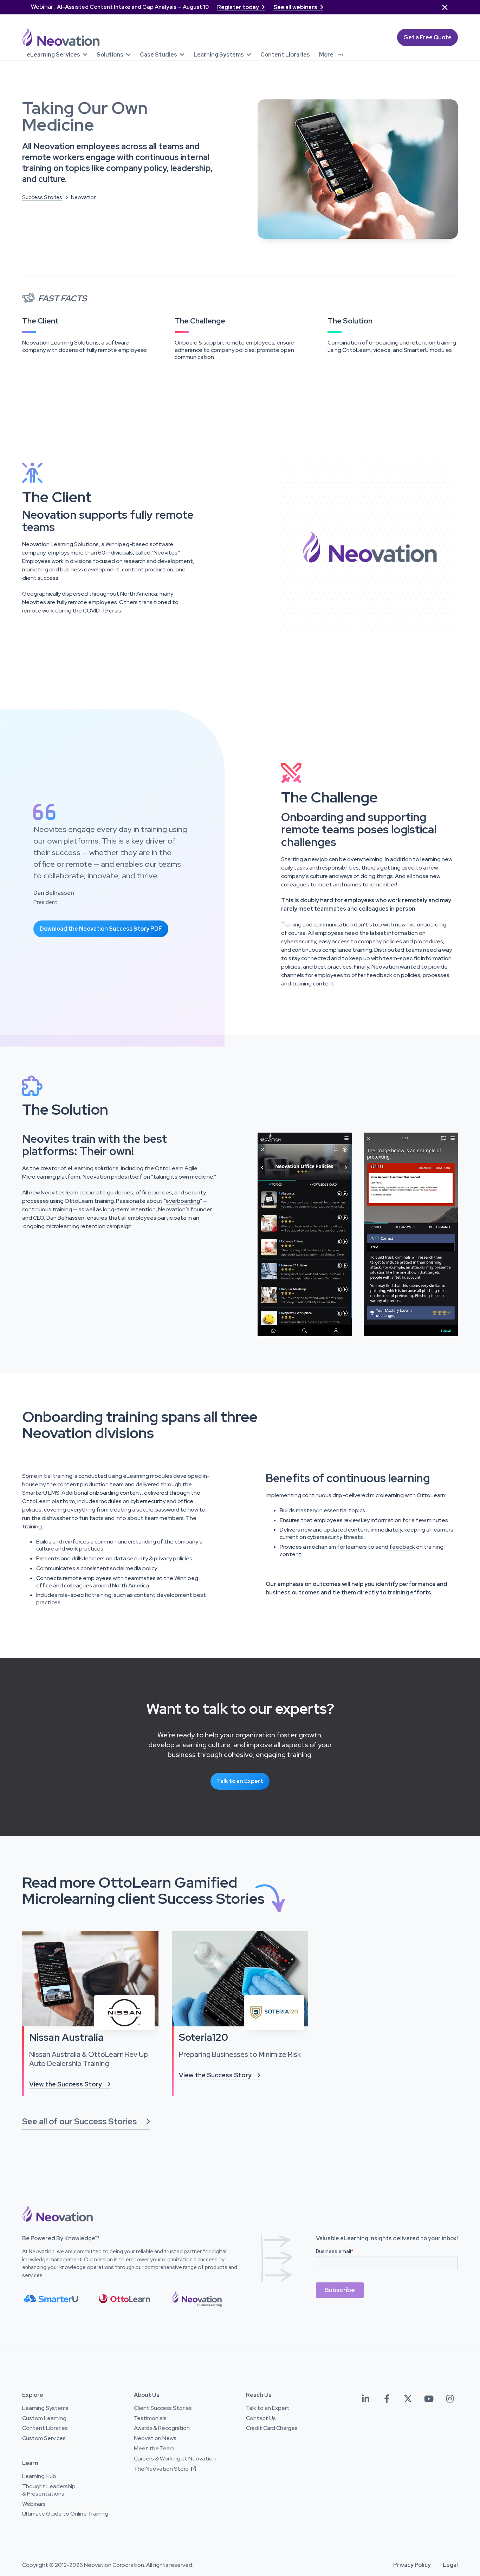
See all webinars (298, 7)
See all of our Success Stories (86, 2121)
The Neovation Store (165, 2469)
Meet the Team (154, 2449)
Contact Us (261, 2418)
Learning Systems (45, 2408)
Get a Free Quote (427, 37)
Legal (450, 2565)
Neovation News (155, 2438)
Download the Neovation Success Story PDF (101, 929)
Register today (241, 7)
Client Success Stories (163, 2408)
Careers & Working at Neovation (175, 2459)
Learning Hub (39, 2476)
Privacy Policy (412, 2565)
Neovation (84, 197)
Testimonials (150, 2418)
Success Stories (42, 197)
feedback (402, 1547)
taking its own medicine (183, 1177)
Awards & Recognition (162, 2428)
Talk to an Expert (240, 1781)
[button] (57, 54)
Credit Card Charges (272, 2428)
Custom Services (44, 2438)
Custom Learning (44, 2418)
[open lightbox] (305, 1235)
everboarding (183, 1201)
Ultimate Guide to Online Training (65, 2514)
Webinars (34, 2504)
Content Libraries (45, 2428)
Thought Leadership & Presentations (49, 2490)
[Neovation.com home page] (61, 37)
